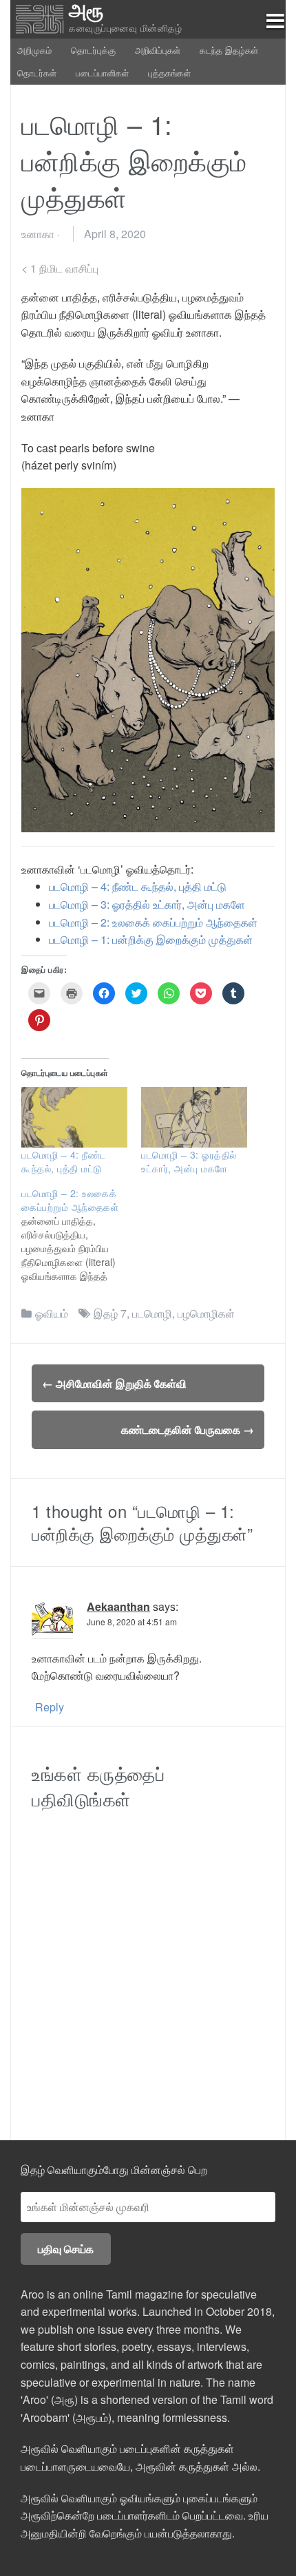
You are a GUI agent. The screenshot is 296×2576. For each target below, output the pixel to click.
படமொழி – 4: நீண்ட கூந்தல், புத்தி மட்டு (138, 886)
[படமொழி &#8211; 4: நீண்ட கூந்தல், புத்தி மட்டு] (74, 1117)
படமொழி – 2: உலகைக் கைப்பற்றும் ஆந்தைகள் (153, 922)
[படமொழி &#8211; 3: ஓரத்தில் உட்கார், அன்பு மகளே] (194, 1117)
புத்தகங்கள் (169, 73)
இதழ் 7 (110, 1313)
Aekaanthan (118, 1606)
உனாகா (38, 234)
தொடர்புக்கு (93, 50)
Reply (50, 1707)
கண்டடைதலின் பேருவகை (188, 1429)
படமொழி (152, 1313)
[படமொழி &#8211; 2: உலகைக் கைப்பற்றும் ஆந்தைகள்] (81, 1234)
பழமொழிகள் (206, 1313)
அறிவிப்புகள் (158, 50)
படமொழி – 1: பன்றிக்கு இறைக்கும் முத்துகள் (151, 939)
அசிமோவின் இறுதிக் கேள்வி (114, 1383)
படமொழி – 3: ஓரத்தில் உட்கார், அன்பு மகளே (147, 904)
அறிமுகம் (34, 50)
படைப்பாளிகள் (102, 73)
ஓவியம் (52, 1313)
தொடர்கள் (37, 73)
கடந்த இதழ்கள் (229, 50)
